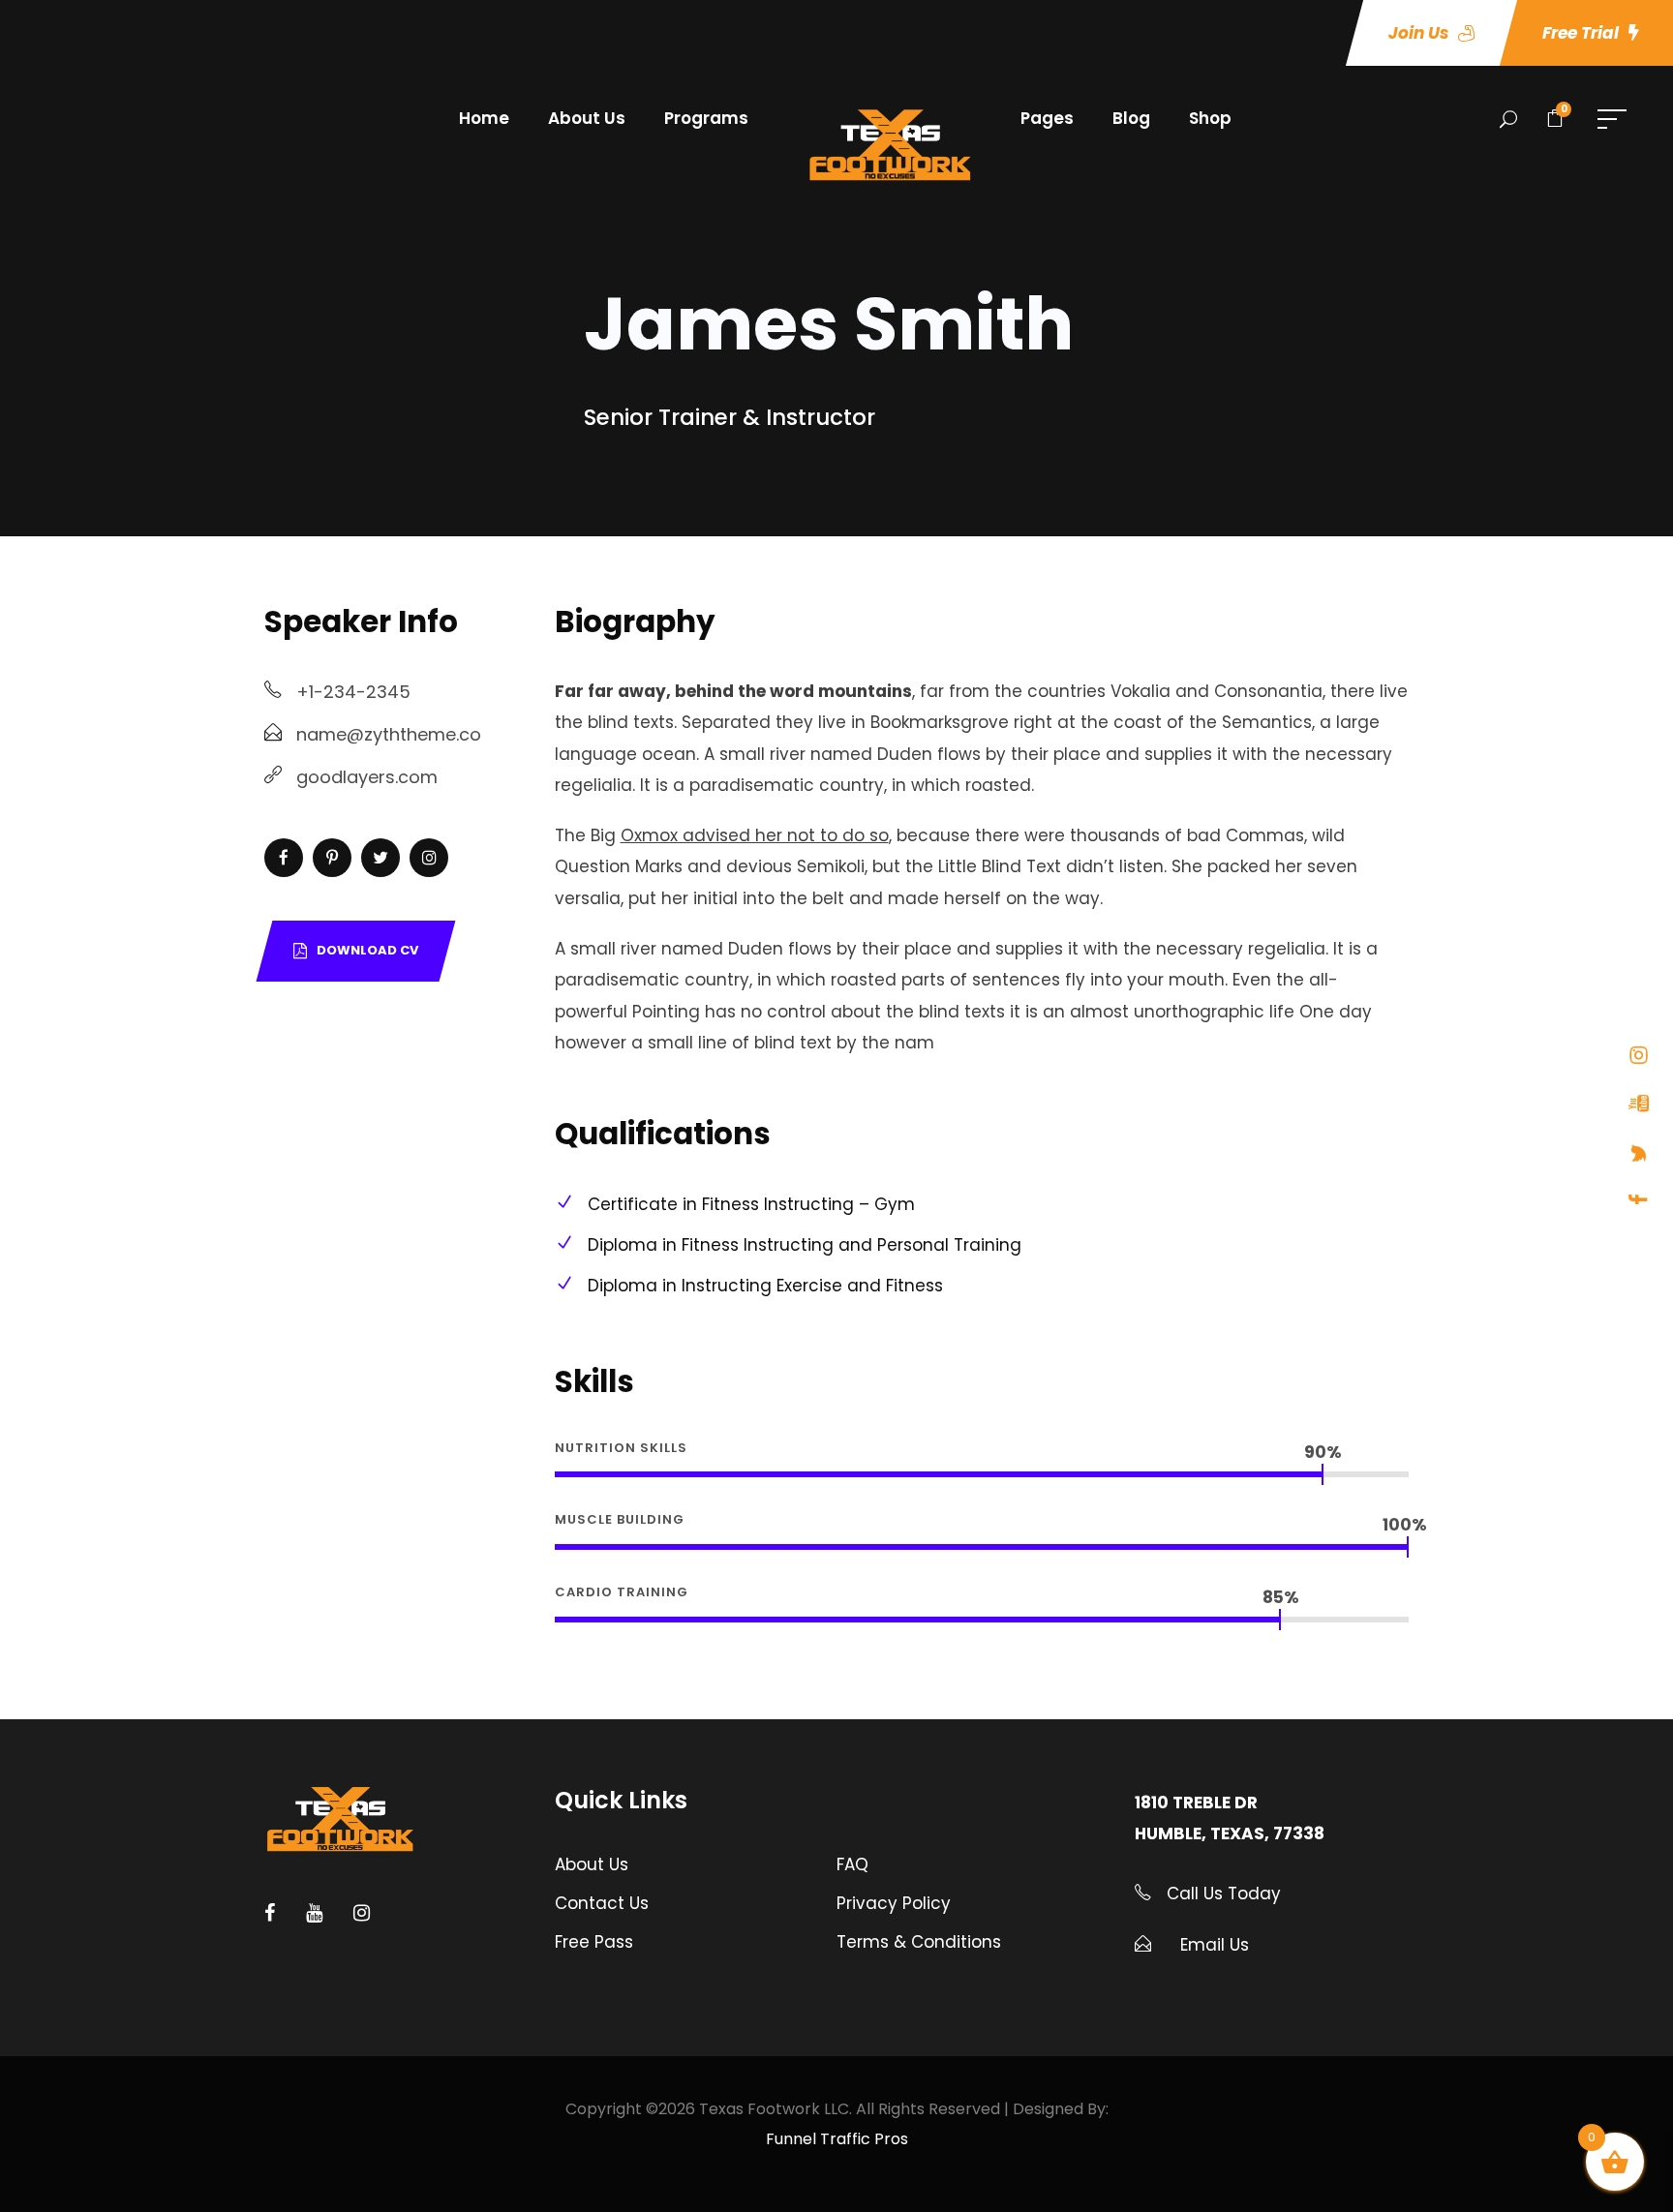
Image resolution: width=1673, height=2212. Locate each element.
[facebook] (1639, 1198)
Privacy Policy (894, 1903)
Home (484, 118)
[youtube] (1639, 1103)
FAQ (852, 1864)
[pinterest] (332, 858)
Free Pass (594, 1942)
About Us (587, 118)
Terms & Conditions (919, 1942)
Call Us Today (1221, 1894)
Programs (706, 118)
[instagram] (1639, 1054)
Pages (1047, 118)
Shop (1210, 118)
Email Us (1215, 1945)
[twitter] (1639, 1152)
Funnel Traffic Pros (837, 2139)
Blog (1131, 118)
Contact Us (602, 1903)
